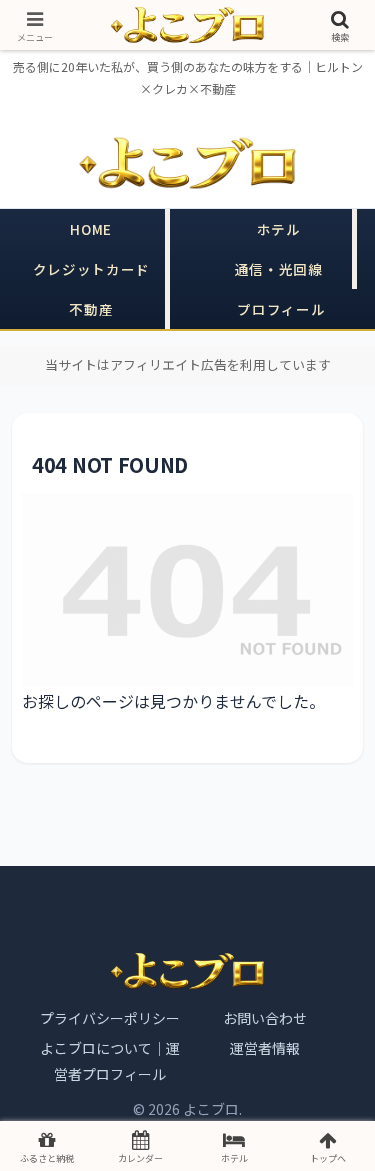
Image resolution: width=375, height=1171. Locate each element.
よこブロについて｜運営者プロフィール (110, 1061)
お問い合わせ (265, 1018)
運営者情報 (265, 1048)
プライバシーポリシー (110, 1018)
